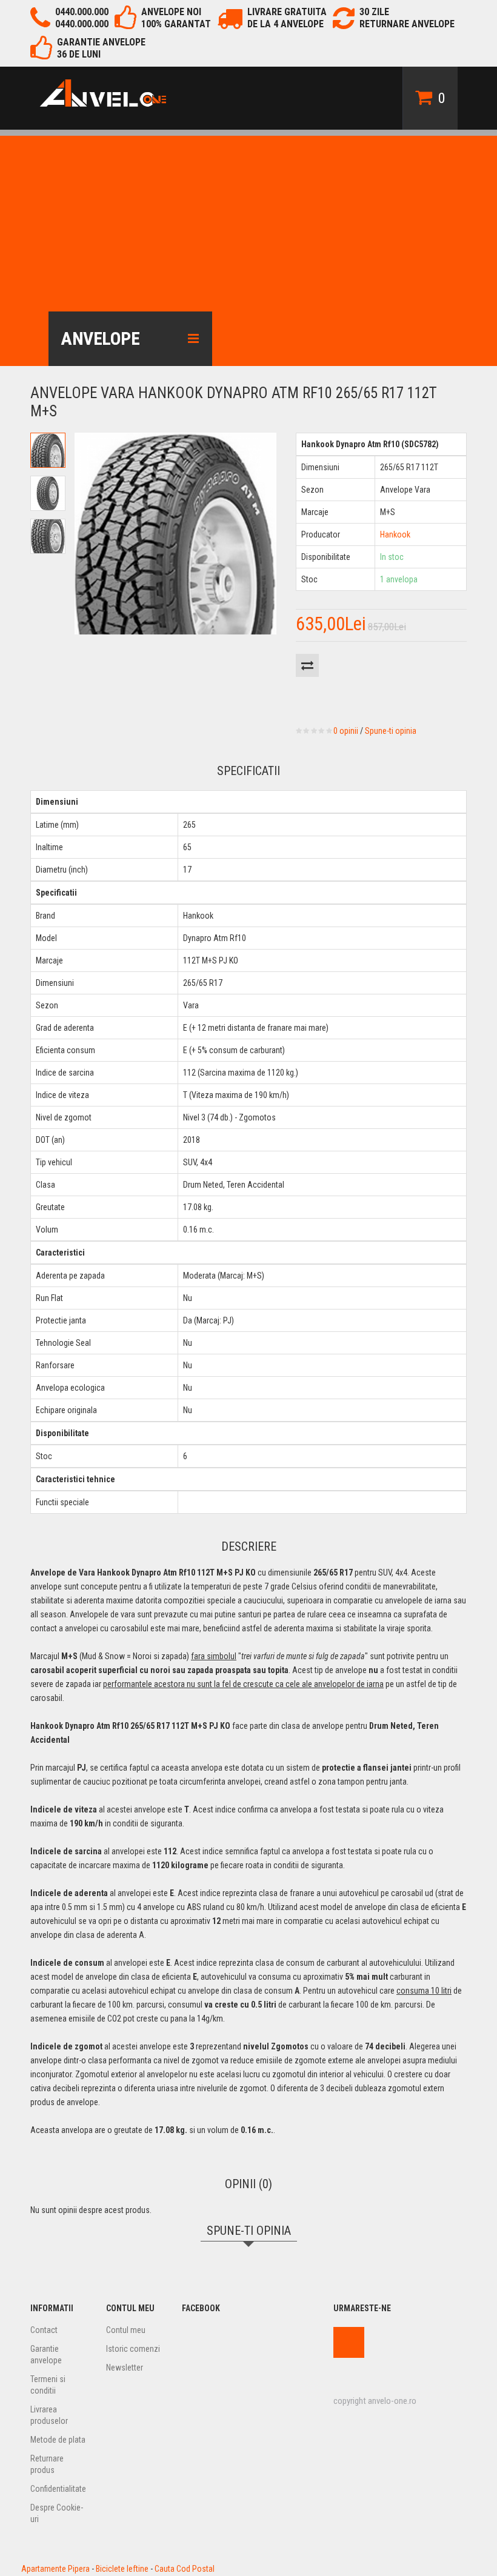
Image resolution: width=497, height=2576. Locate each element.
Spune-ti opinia (391, 731)
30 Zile (374, 12)
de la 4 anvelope (285, 24)
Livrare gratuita (287, 12)
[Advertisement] (248, 221)
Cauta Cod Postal (185, 2569)
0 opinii (346, 731)
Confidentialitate (58, 2489)
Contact (44, 2330)
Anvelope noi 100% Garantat (176, 18)
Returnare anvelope (407, 24)
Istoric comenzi (133, 2349)
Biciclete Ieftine (122, 2569)
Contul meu (126, 2330)
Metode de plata (58, 2440)
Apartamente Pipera (55, 2569)
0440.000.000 (82, 12)
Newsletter (125, 2368)
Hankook (395, 534)
